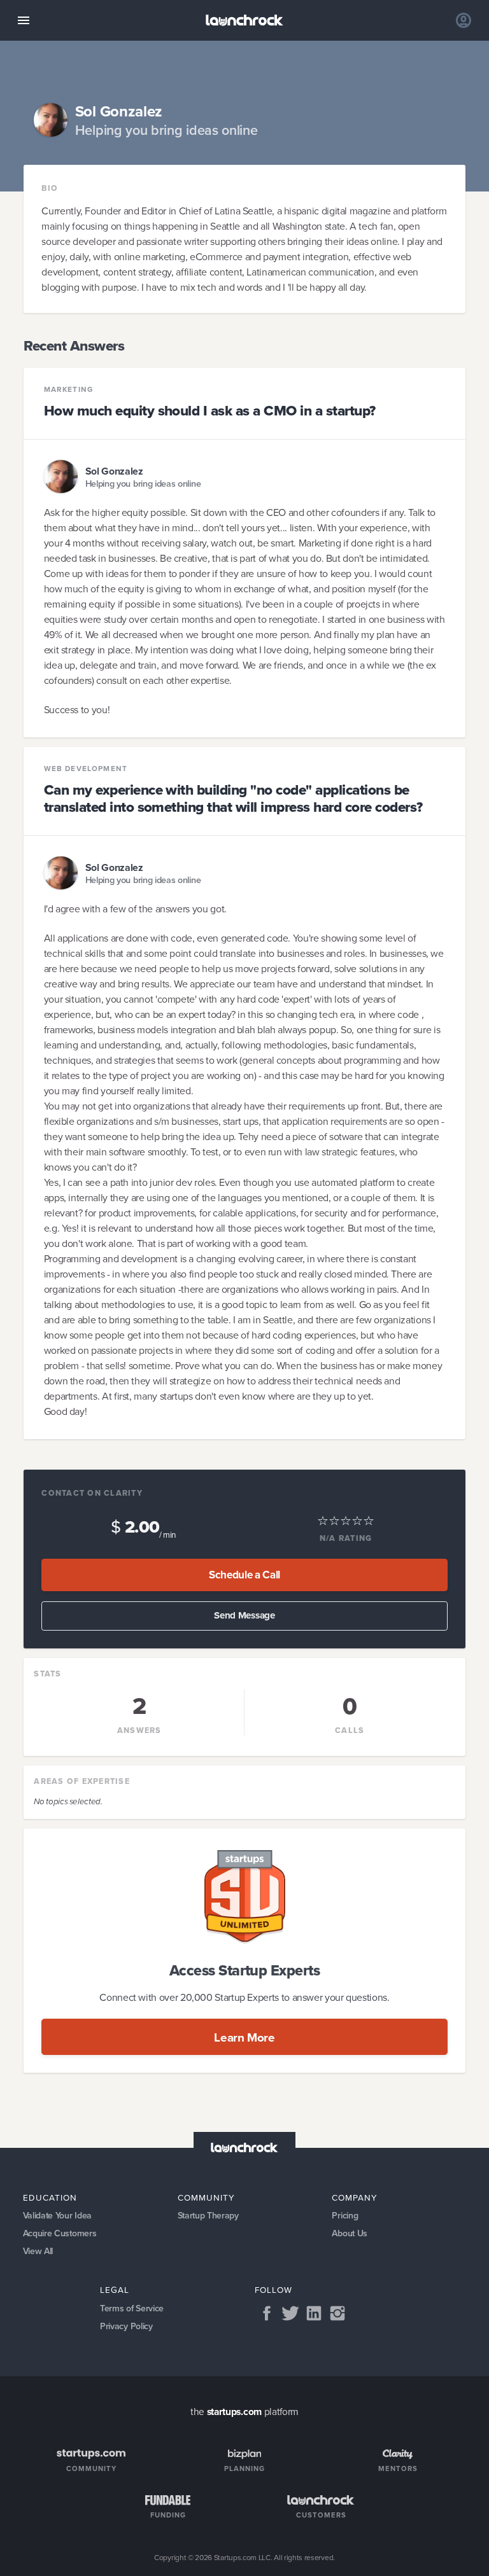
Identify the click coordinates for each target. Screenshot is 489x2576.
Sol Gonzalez (114, 471)
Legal (115, 2290)
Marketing (69, 390)
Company (355, 2197)
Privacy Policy (126, 2326)
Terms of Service (132, 2308)
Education (50, 2197)
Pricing (345, 2216)
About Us (350, 2233)
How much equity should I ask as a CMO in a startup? (210, 411)
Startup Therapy (208, 2216)
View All (38, 2251)
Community (206, 2197)
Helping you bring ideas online (143, 484)
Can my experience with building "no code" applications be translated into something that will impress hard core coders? (233, 798)
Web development (86, 769)
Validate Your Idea (57, 2216)
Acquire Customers (60, 2233)
